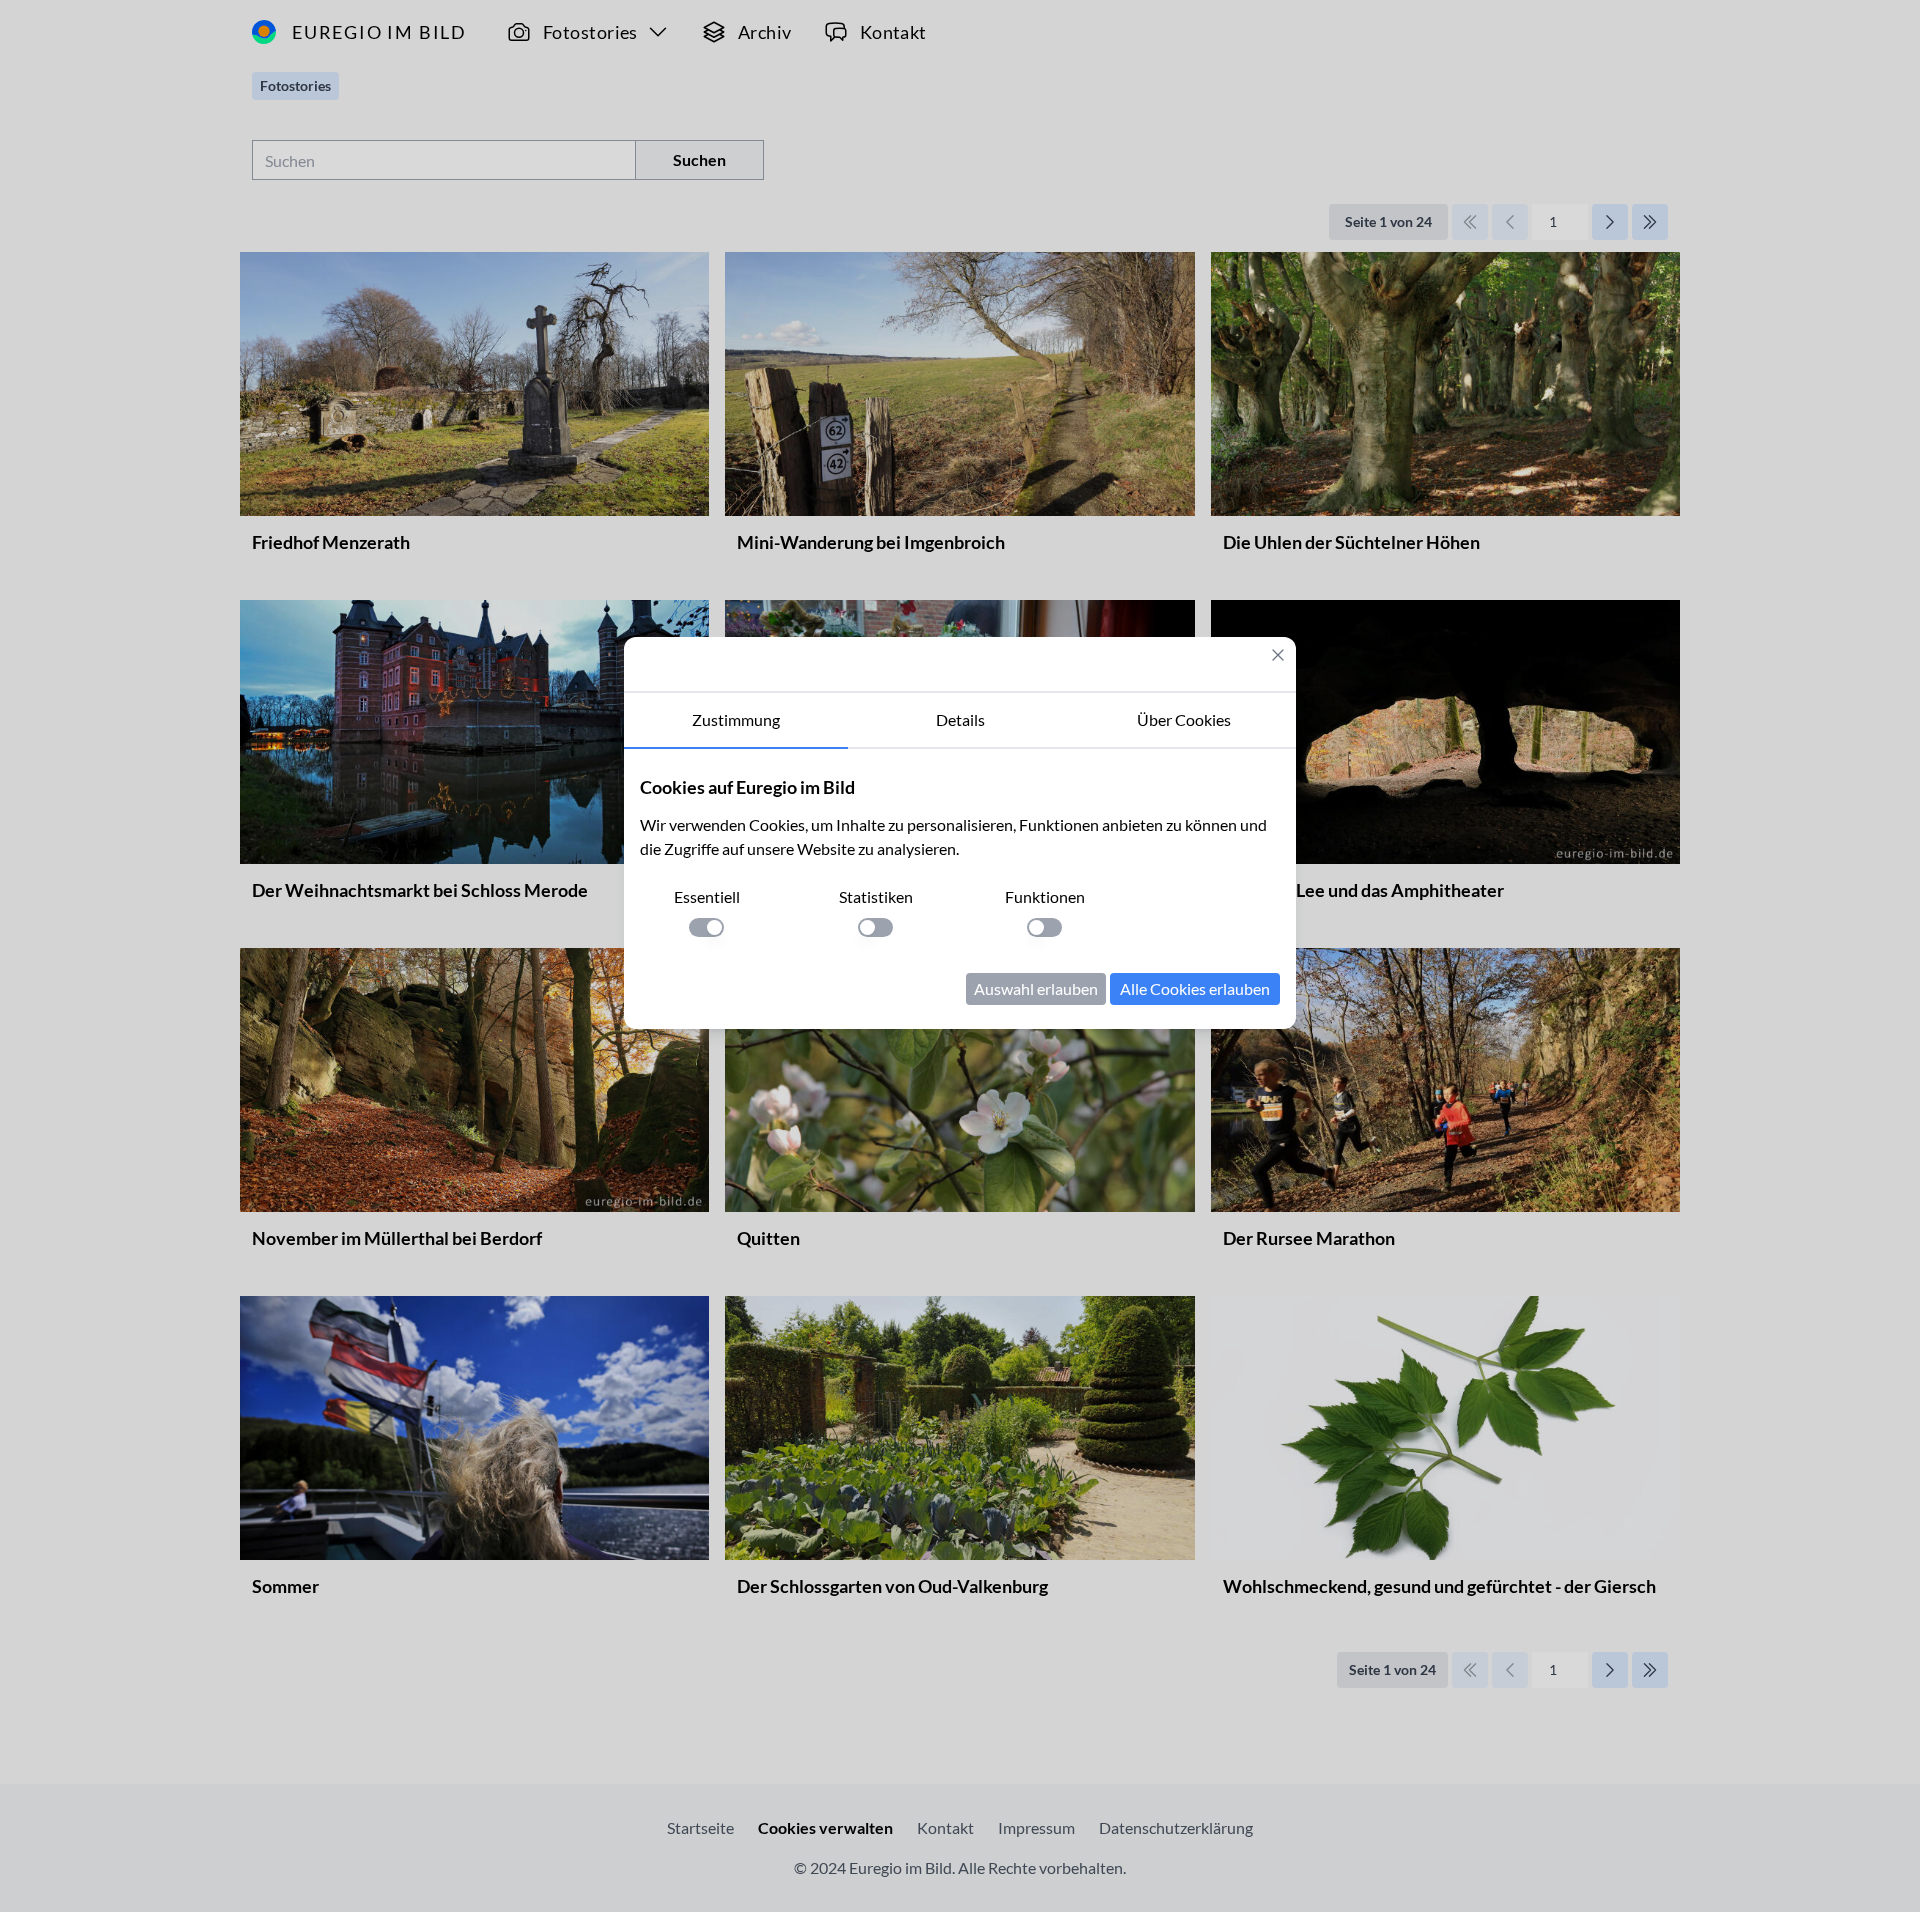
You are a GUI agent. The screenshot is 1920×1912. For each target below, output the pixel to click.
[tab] (736, 721)
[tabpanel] (960, 889)
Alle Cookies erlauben (1195, 988)
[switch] (706, 927)
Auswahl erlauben (1036, 988)
